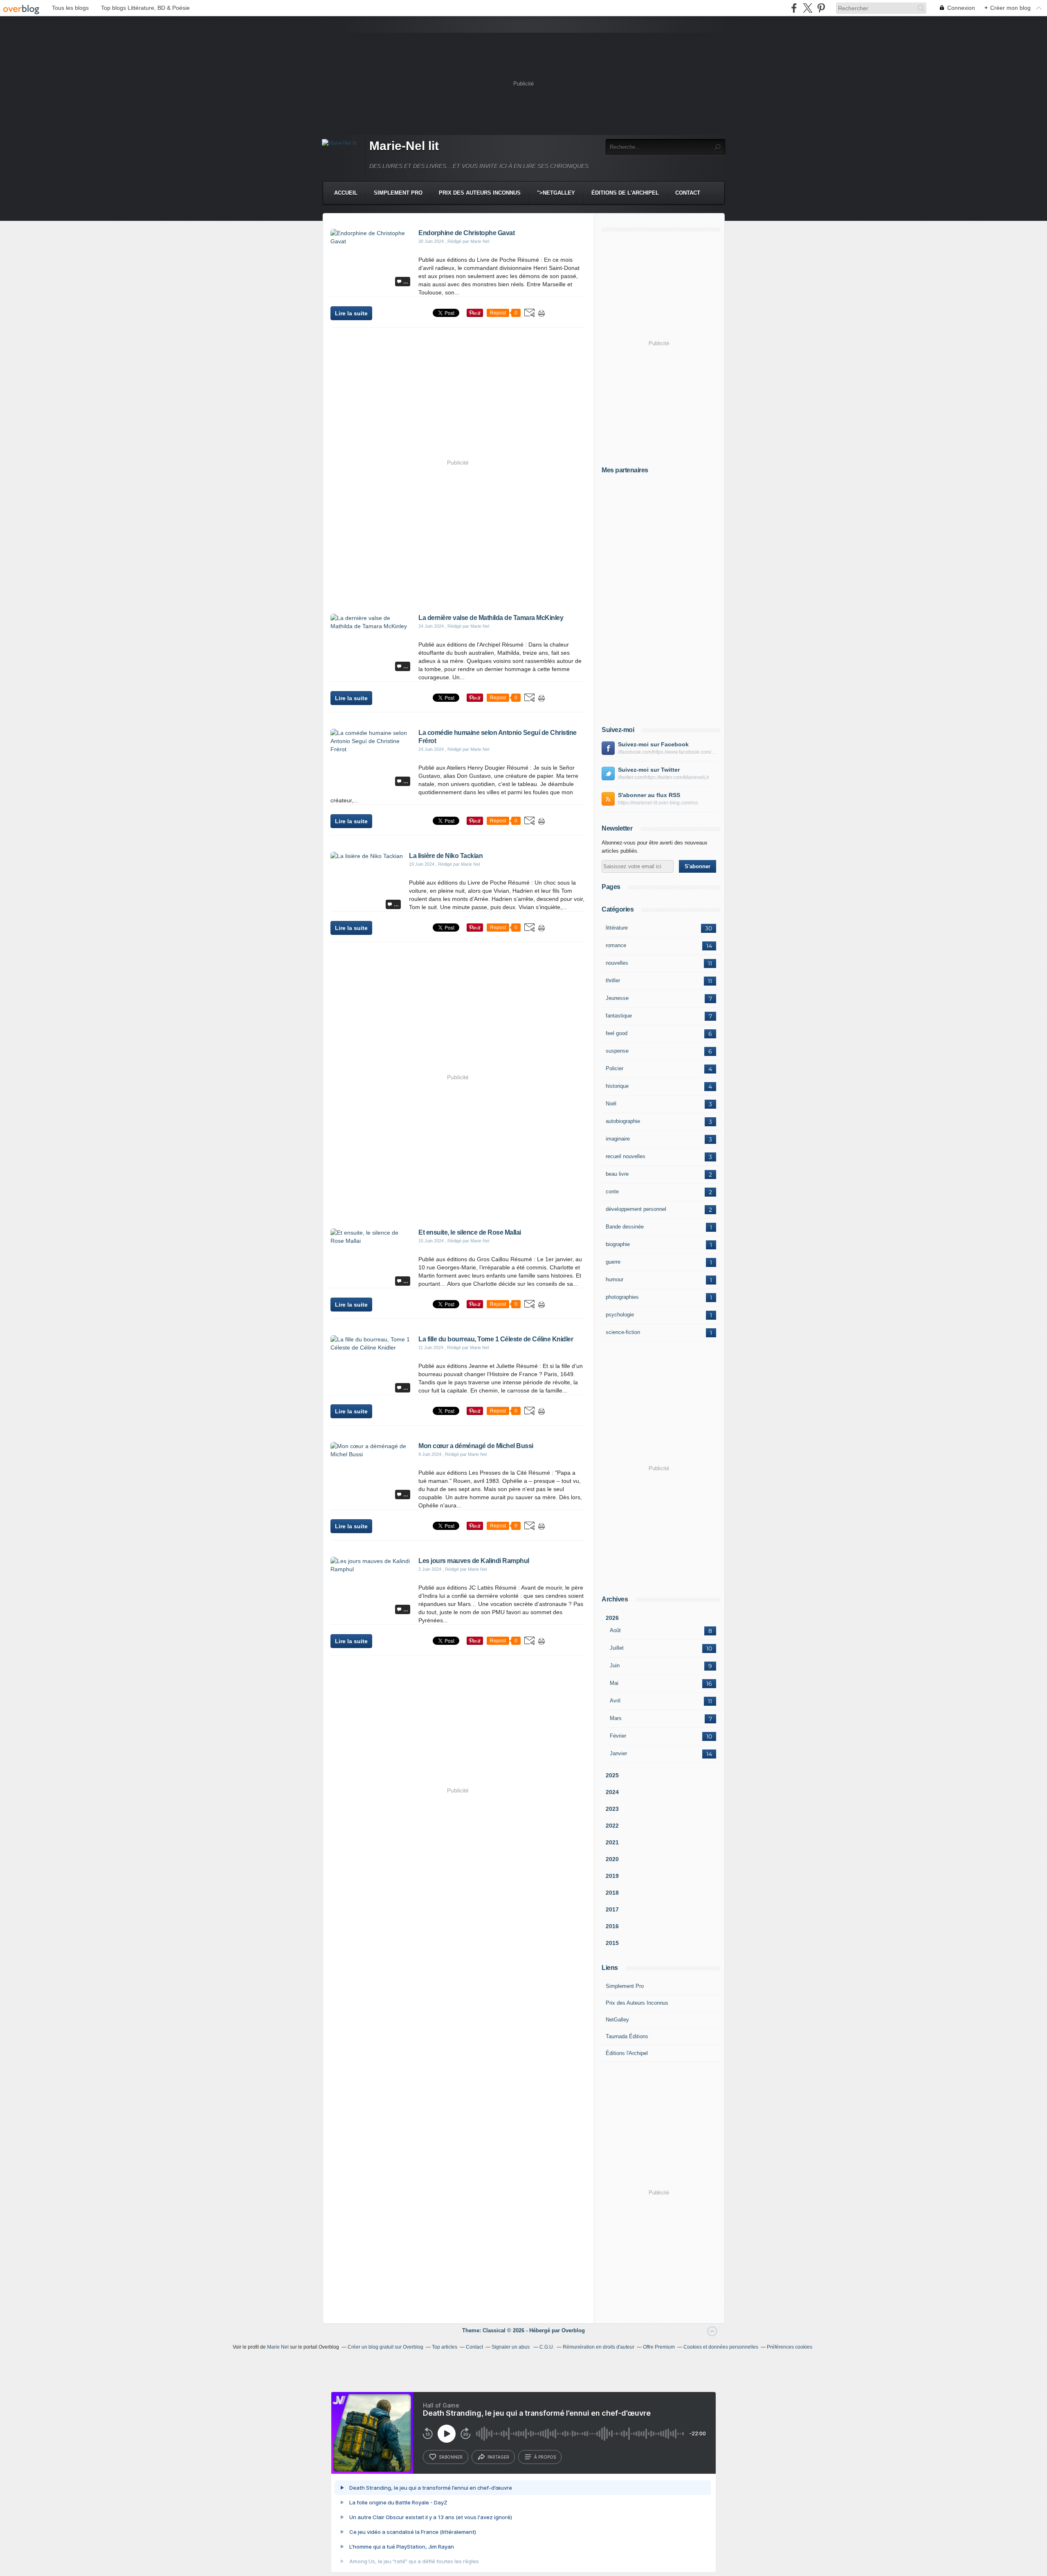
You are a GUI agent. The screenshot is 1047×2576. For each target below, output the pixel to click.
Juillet (617, 1648)
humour (614, 1279)
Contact (688, 193)
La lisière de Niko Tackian (446, 856)
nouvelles (617, 963)
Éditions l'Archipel (627, 2053)
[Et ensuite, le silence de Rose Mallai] (371, 1241)
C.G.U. (547, 2347)
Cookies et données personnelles (721, 2347)
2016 (612, 1926)
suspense (617, 1051)
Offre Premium (659, 2347)
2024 (612, 1792)
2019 (612, 1876)
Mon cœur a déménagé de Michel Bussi (476, 1446)
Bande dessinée (625, 1227)
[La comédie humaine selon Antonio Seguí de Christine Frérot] (371, 749)
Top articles (445, 2347)
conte (612, 1191)
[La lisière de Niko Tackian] (367, 856)
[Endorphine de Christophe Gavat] (371, 241)
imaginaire (618, 1139)
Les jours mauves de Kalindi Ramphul (474, 1561)
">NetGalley (556, 193)
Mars (616, 1718)
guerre (613, 1262)
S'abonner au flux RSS (649, 795)
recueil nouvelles (626, 1156)
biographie (618, 1244)
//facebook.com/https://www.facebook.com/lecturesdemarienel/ (667, 752)
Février (618, 1736)
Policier (614, 1068)
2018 (612, 1893)
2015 (612, 1943)
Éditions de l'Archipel (625, 193)
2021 (612, 1842)
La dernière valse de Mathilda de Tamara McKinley (491, 618)
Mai (614, 1683)
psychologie (620, 1315)
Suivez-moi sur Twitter (649, 770)
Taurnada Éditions (627, 2036)
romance (616, 945)
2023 (612, 1809)
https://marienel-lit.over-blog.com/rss (658, 803)
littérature (617, 928)
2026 (612, 1618)
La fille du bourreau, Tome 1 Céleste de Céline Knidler (496, 1339)
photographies (622, 1297)
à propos (545, 2457)
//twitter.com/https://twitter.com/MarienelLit (663, 777)
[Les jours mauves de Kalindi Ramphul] (371, 1569)
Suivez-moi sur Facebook (653, 744)
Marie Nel (278, 2347)
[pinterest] (821, 8)
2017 (612, 1909)
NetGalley (617, 2020)
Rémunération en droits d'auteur (599, 2347)
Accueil (346, 193)
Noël (611, 1104)
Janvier (618, 1753)
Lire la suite (351, 313)
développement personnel (636, 1209)
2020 (612, 1859)
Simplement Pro (398, 193)
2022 (612, 1826)
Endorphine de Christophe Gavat (466, 233)
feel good (617, 1033)
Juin (615, 1665)
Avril (615, 1701)
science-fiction (623, 1332)
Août (615, 1630)
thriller (613, 980)
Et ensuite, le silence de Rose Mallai (470, 1232)
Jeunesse (617, 998)
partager (498, 2457)
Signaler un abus (511, 2347)
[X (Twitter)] (808, 8)
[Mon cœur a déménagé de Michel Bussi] (371, 1454)
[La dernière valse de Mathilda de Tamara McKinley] (371, 626)
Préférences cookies (790, 2347)
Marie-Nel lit (404, 146)
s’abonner (451, 2457)
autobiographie (623, 1121)
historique (617, 1086)
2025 (612, 1775)
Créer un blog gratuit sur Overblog (385, 2347)
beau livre (617, 1174)
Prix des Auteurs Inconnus (480, 193)
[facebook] (794, 8)
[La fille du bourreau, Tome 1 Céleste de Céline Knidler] (371, 1348)
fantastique (619, 1016)
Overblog (573, 2330)
